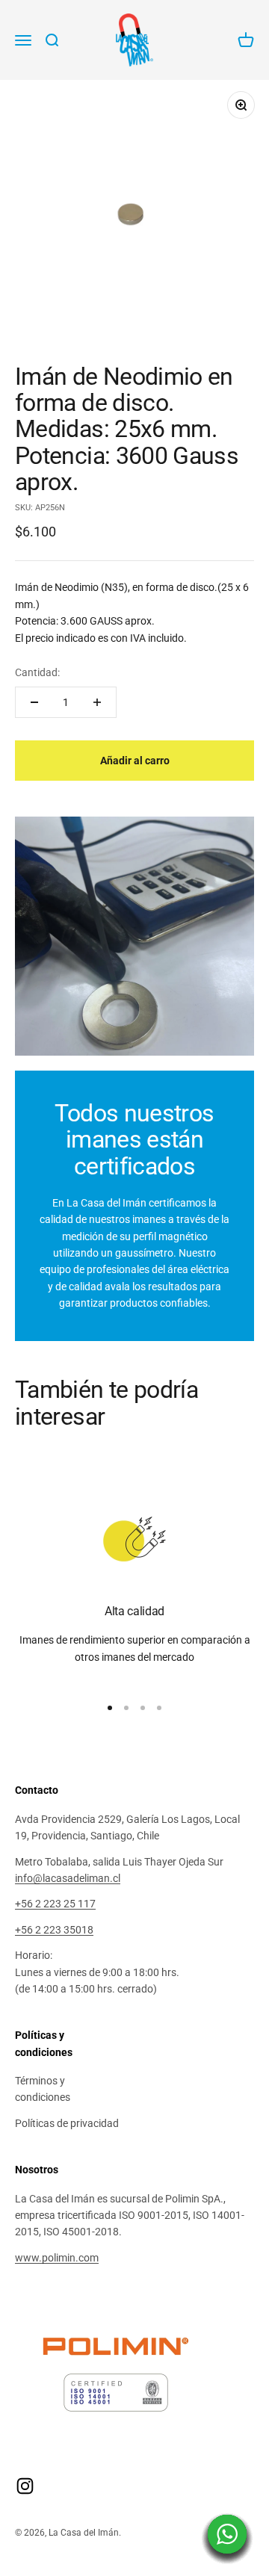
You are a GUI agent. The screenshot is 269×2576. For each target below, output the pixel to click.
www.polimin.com (57, 2258)
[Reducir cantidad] (34, 702)
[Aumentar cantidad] (97, 702)
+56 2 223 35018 (54, 1930)
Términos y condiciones (43, 2089)
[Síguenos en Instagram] (25, 2486)
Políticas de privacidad (67, 2123)
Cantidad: (37, 672)
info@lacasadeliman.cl (68, 1878)
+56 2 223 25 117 (55, 1904)
